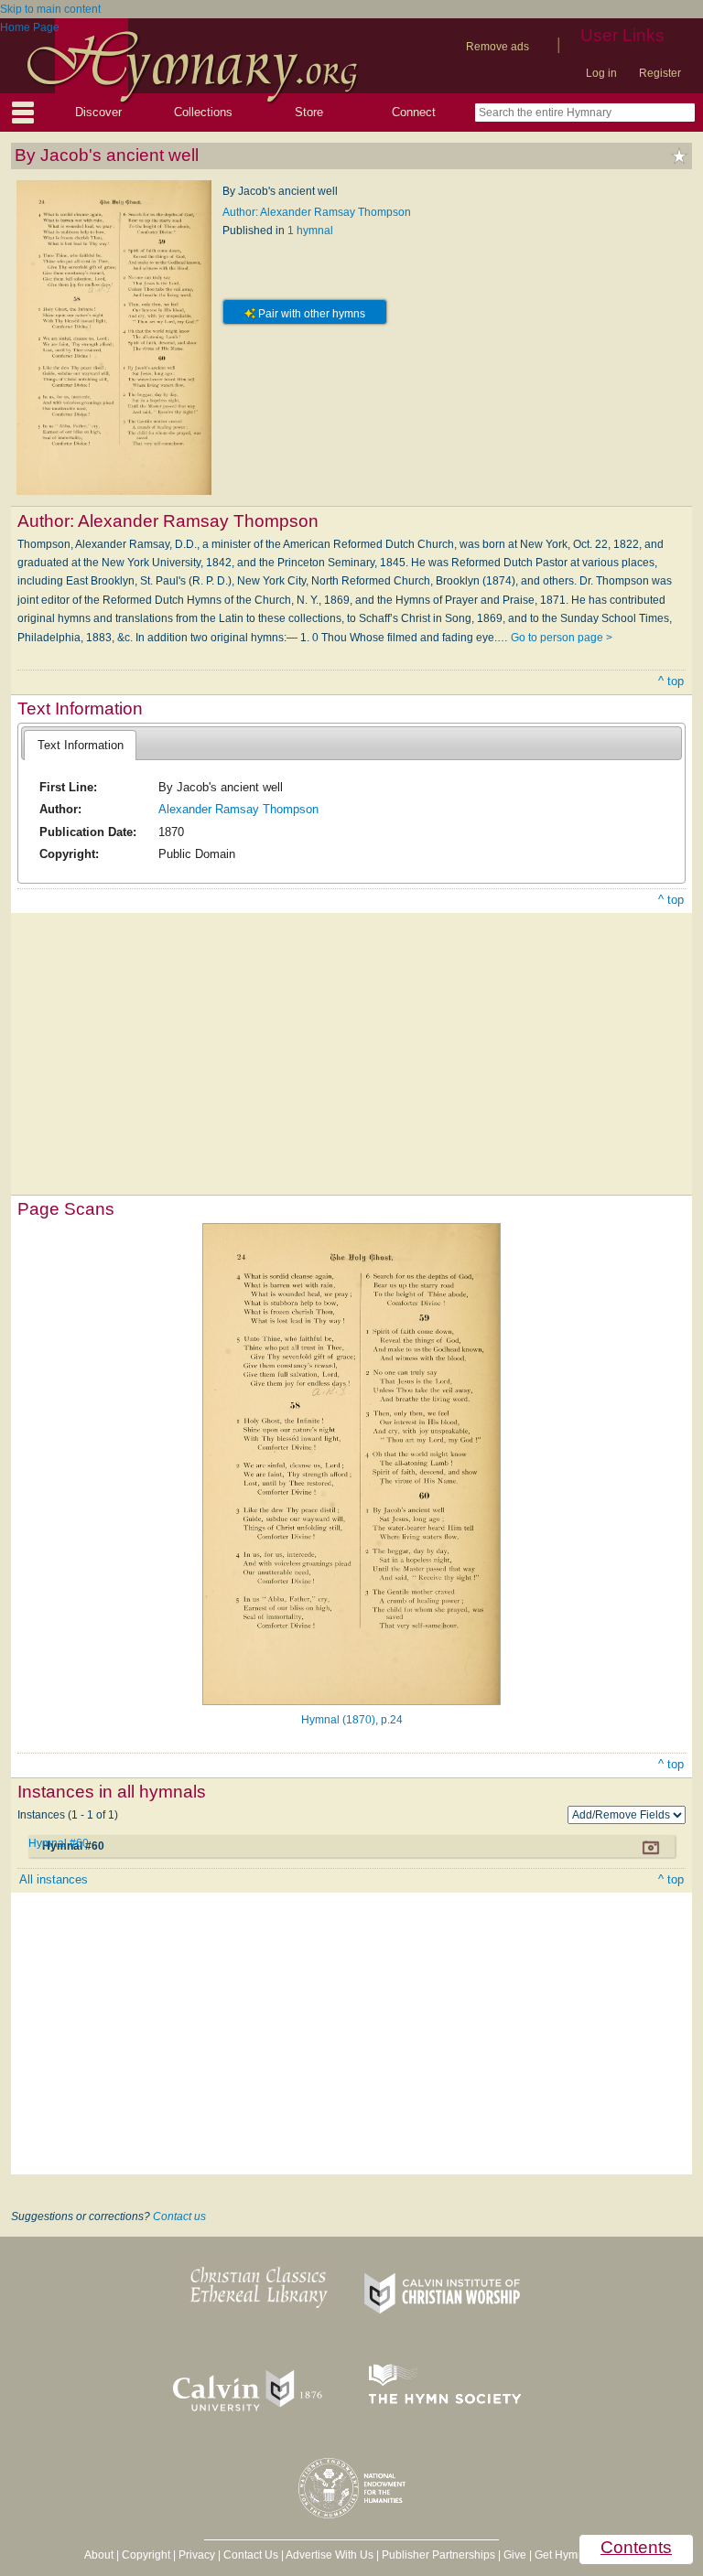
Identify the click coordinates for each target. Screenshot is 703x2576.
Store (309, 112)
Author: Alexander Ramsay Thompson (317, 212)
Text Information (81, 745)
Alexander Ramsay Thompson (238, 809)
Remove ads (498, 47)
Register (660, 73)
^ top (671, 681)
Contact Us (251, 2555)
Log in (601, 73)
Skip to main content (50, 9)
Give (515, 2555)
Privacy (197, 2555)
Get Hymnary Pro (577, 2555)
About (99, 2555)
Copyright (146, 2555)
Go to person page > (562, 638)
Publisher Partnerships (438, 2555)
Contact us (179, 2216)
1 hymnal (310, 231)
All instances (54, 1879)
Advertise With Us (330, 2555)
